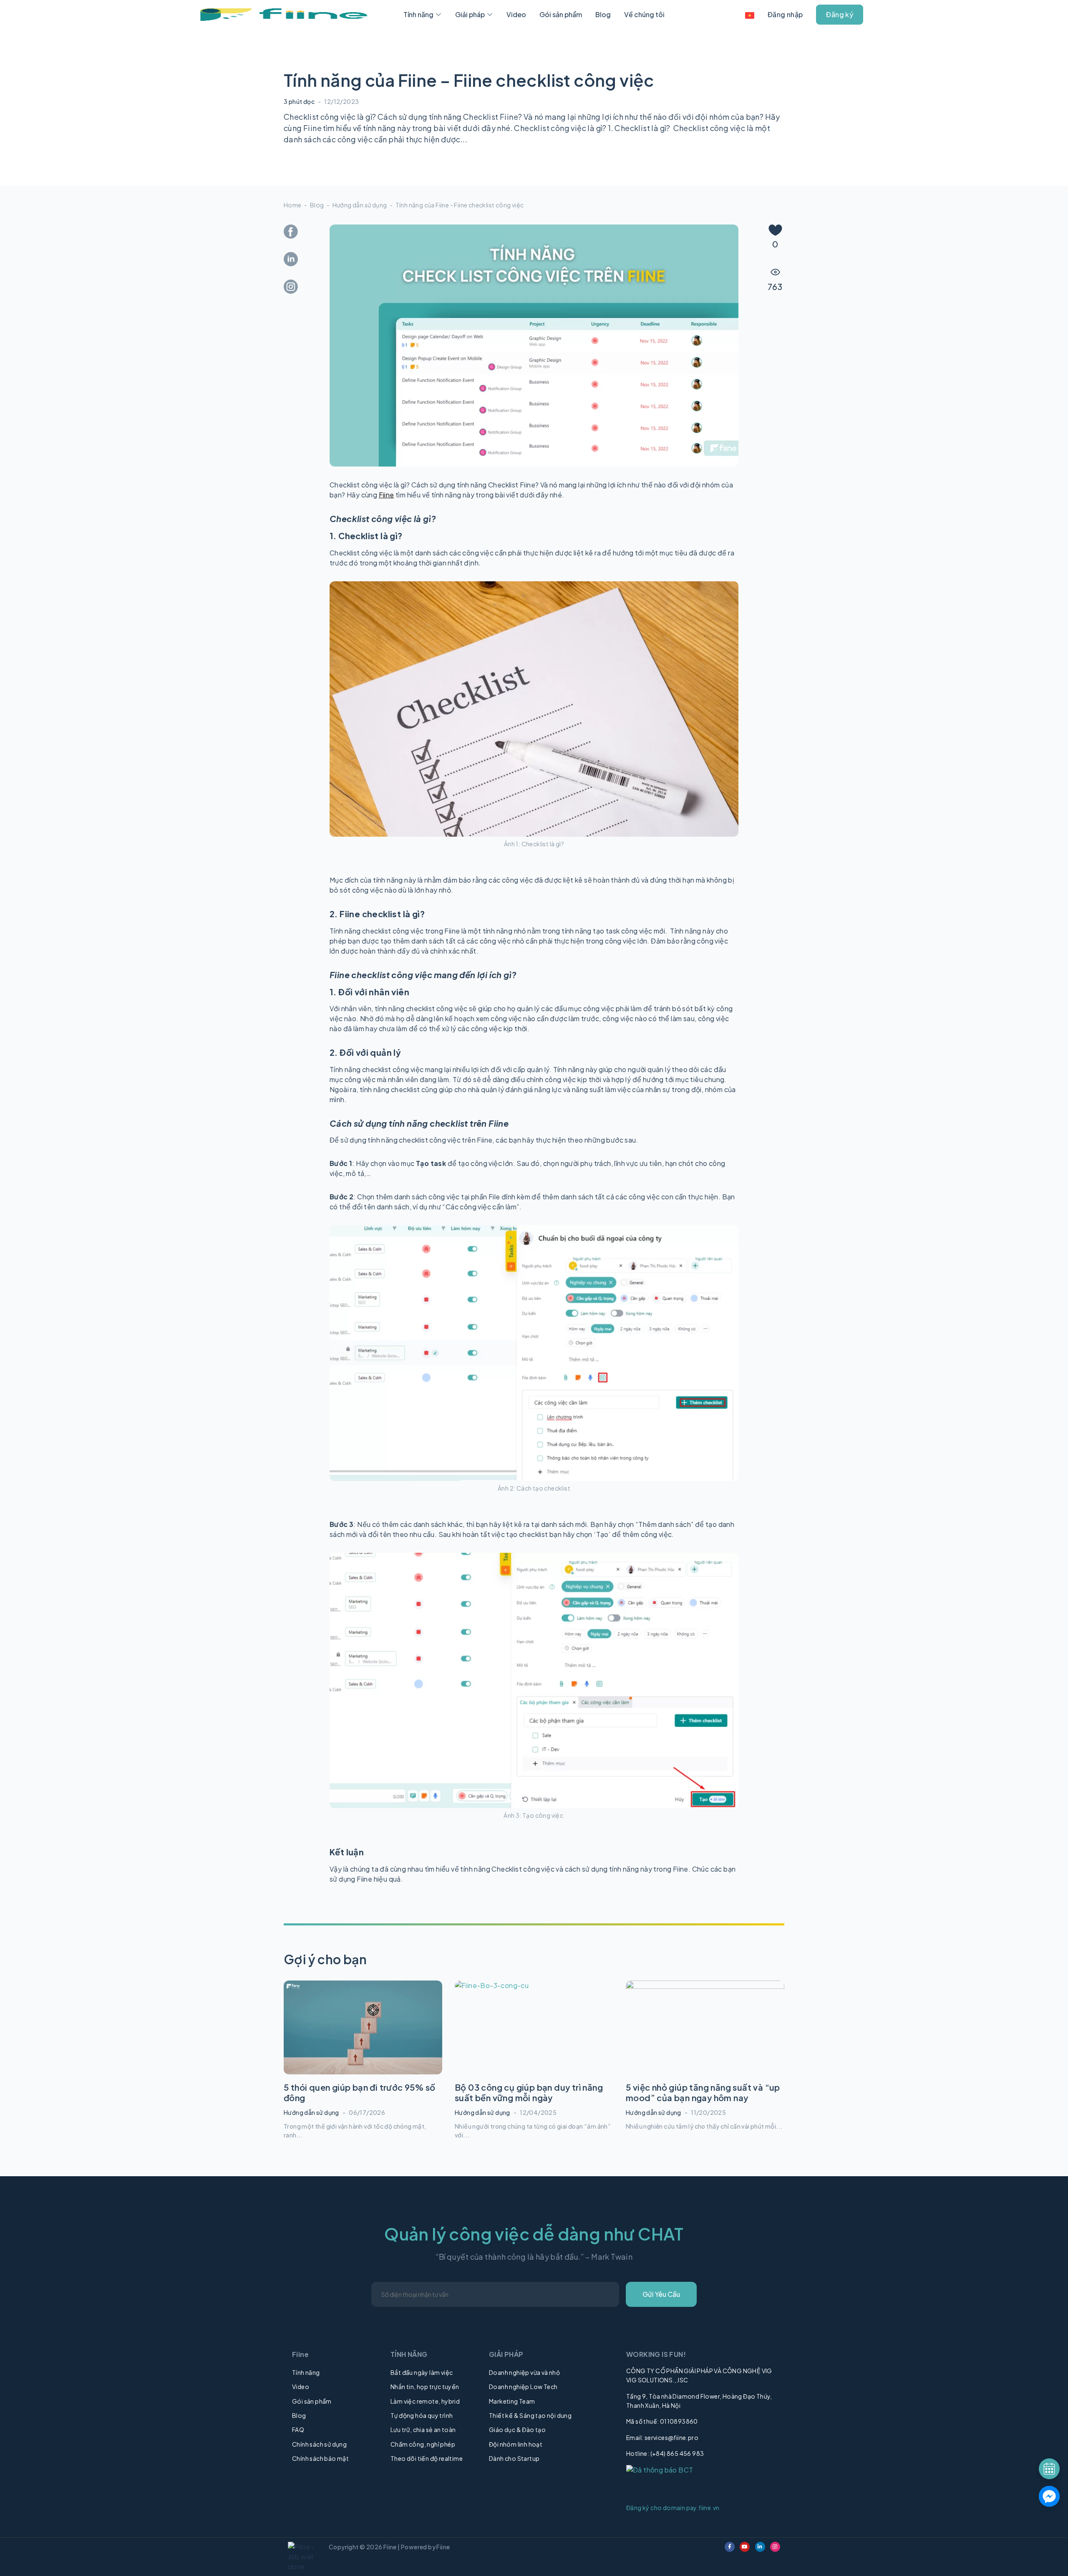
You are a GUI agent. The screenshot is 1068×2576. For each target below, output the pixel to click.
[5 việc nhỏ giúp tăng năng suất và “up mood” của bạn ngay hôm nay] (705, 2027)
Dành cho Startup (514, 2458)
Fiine (387, 495)
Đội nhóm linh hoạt (516, 2444)
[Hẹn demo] (1049, 2469)
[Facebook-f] (730, 2547)
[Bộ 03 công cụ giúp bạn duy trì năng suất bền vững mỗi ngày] (534, 2027)
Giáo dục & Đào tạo (517, 2430)
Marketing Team (512, 2401)
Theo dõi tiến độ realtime (427, 2458)
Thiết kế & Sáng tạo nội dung (530, 2415)
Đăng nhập (785, 14)
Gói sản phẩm (312, 2401)
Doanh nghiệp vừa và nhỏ (524, 2372)
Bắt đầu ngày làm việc (422, 2372)
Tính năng (306, 2372)
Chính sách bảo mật (320, 2458)
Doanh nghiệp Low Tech (523, 2387)
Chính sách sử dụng (319, 2444)
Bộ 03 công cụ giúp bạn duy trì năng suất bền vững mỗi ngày (529, 2092)
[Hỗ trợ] (1049, 2496)
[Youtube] (745, 2547)
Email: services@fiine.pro (662, 2437)
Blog (317, 205)
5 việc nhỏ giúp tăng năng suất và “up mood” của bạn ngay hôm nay (703, 2092)
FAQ (298, 2430)
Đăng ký (840, 14)
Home (293, 205)
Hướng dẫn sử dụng (360, 205)
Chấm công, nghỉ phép (423, 2444)
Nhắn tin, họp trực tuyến (425, 2387)
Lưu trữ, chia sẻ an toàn (423, 2430)
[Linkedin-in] (760, 2547)
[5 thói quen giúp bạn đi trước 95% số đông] (363, 2027)
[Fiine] (284, 15)
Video (301, 2387)
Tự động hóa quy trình (422, 2415)
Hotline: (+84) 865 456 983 (665, 2453)
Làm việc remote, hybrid (425, 2401)
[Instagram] (775, 2547)
